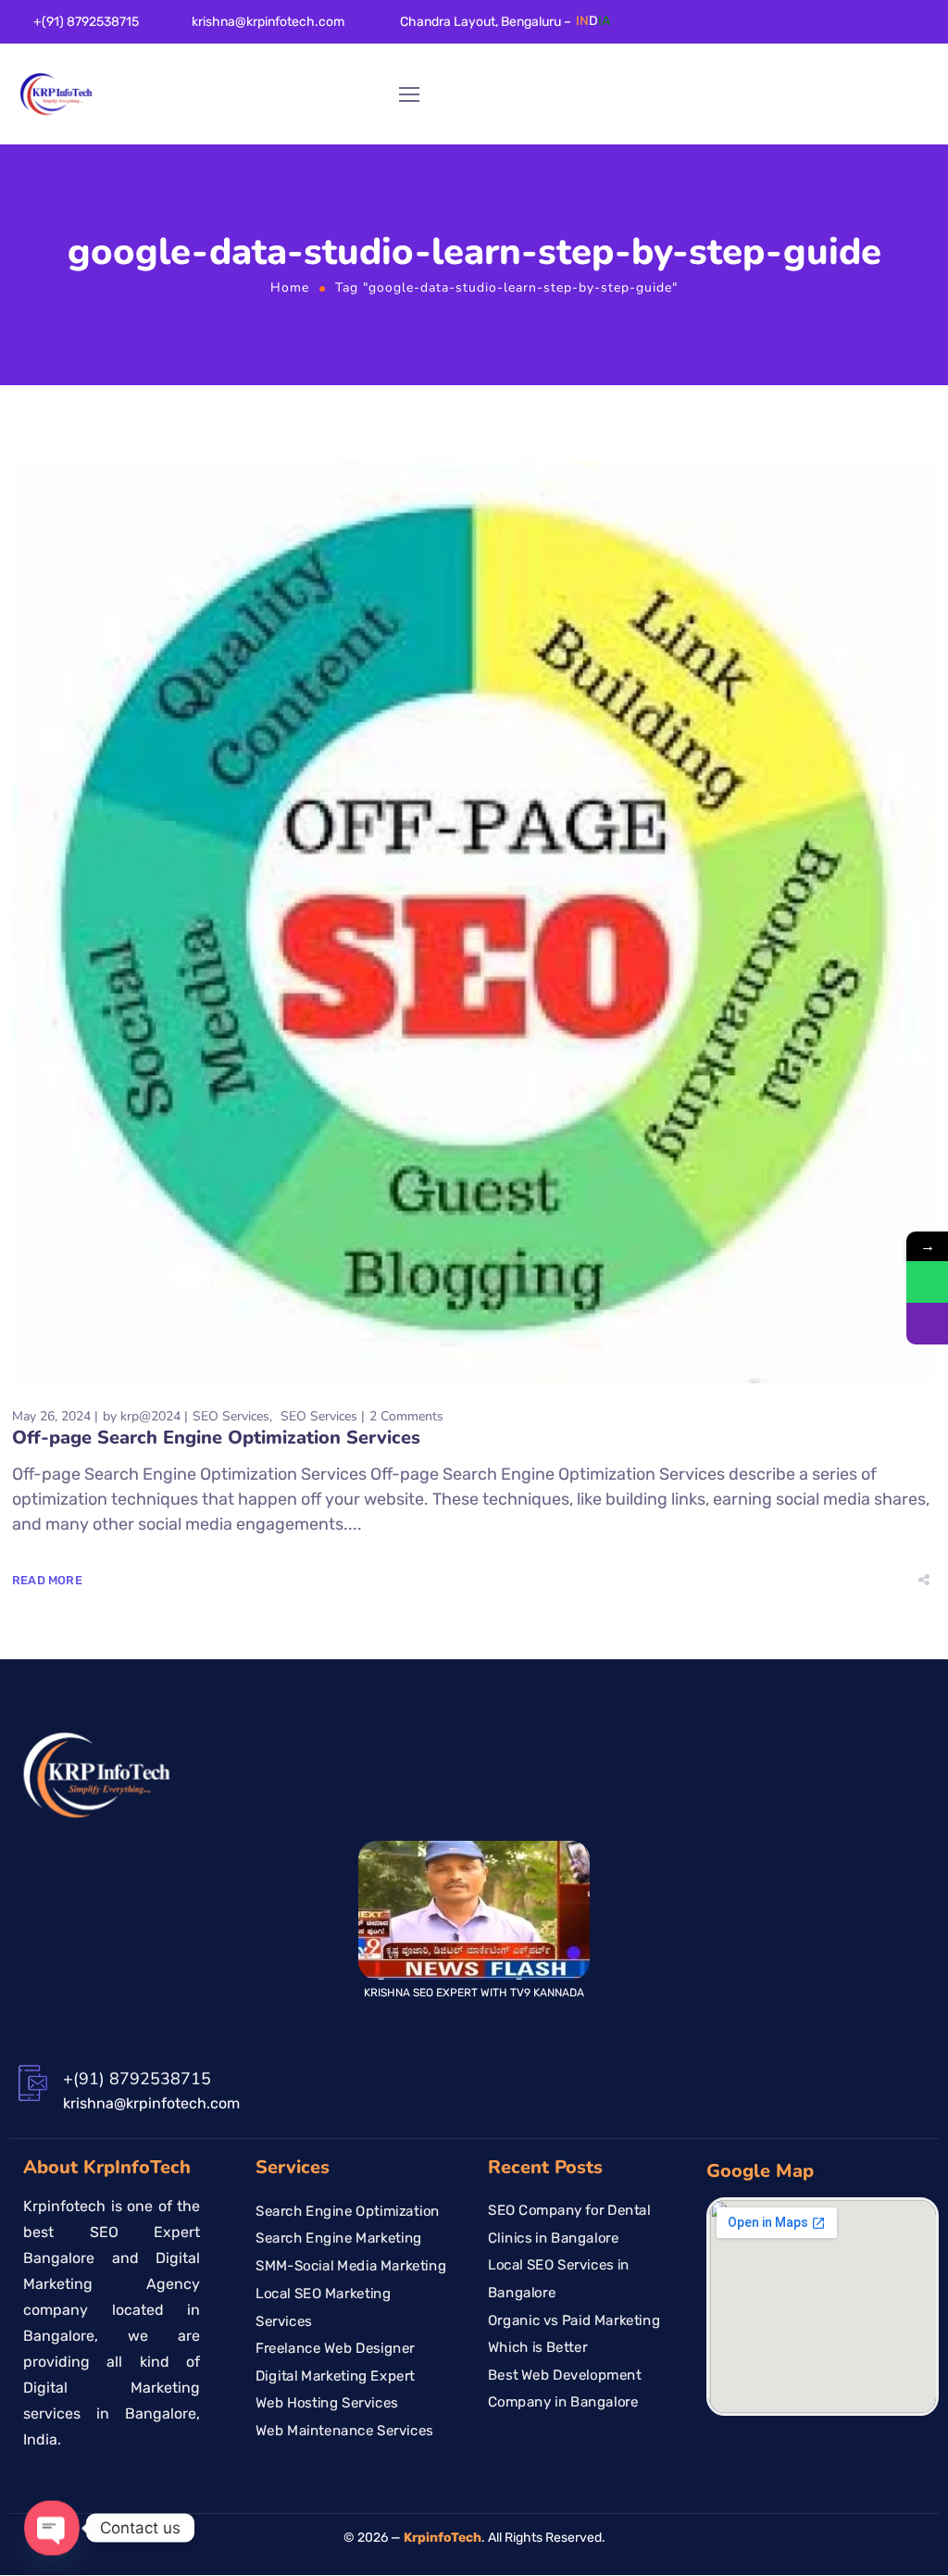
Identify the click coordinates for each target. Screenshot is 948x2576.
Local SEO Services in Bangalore (559, 2280)
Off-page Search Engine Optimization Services (216, 1438)
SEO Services (231, 1416)
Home (290, 288)
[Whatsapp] (932, 29)
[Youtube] (905, 29)
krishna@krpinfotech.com (268, 22)
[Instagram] (879, 29)
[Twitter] (852, 29)
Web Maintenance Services (344, 2431)
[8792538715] (927, 1282)
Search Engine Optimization (348, 2211)
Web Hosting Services (327, 2404)
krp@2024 (150, 1416)
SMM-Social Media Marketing (351, 2266)
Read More (47, 1580)
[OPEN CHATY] (52, 2528)
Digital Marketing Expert (335, 2376)
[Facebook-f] (798, 29)
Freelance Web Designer (335, 2348)
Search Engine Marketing (339, 2239)
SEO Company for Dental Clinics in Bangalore (569, 2224)
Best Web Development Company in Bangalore (564, 2389)
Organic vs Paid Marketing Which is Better (574, 2334)
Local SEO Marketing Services (323, 2307)
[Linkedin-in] (825, 29)
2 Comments (406, 1416)
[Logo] (56, 94)
